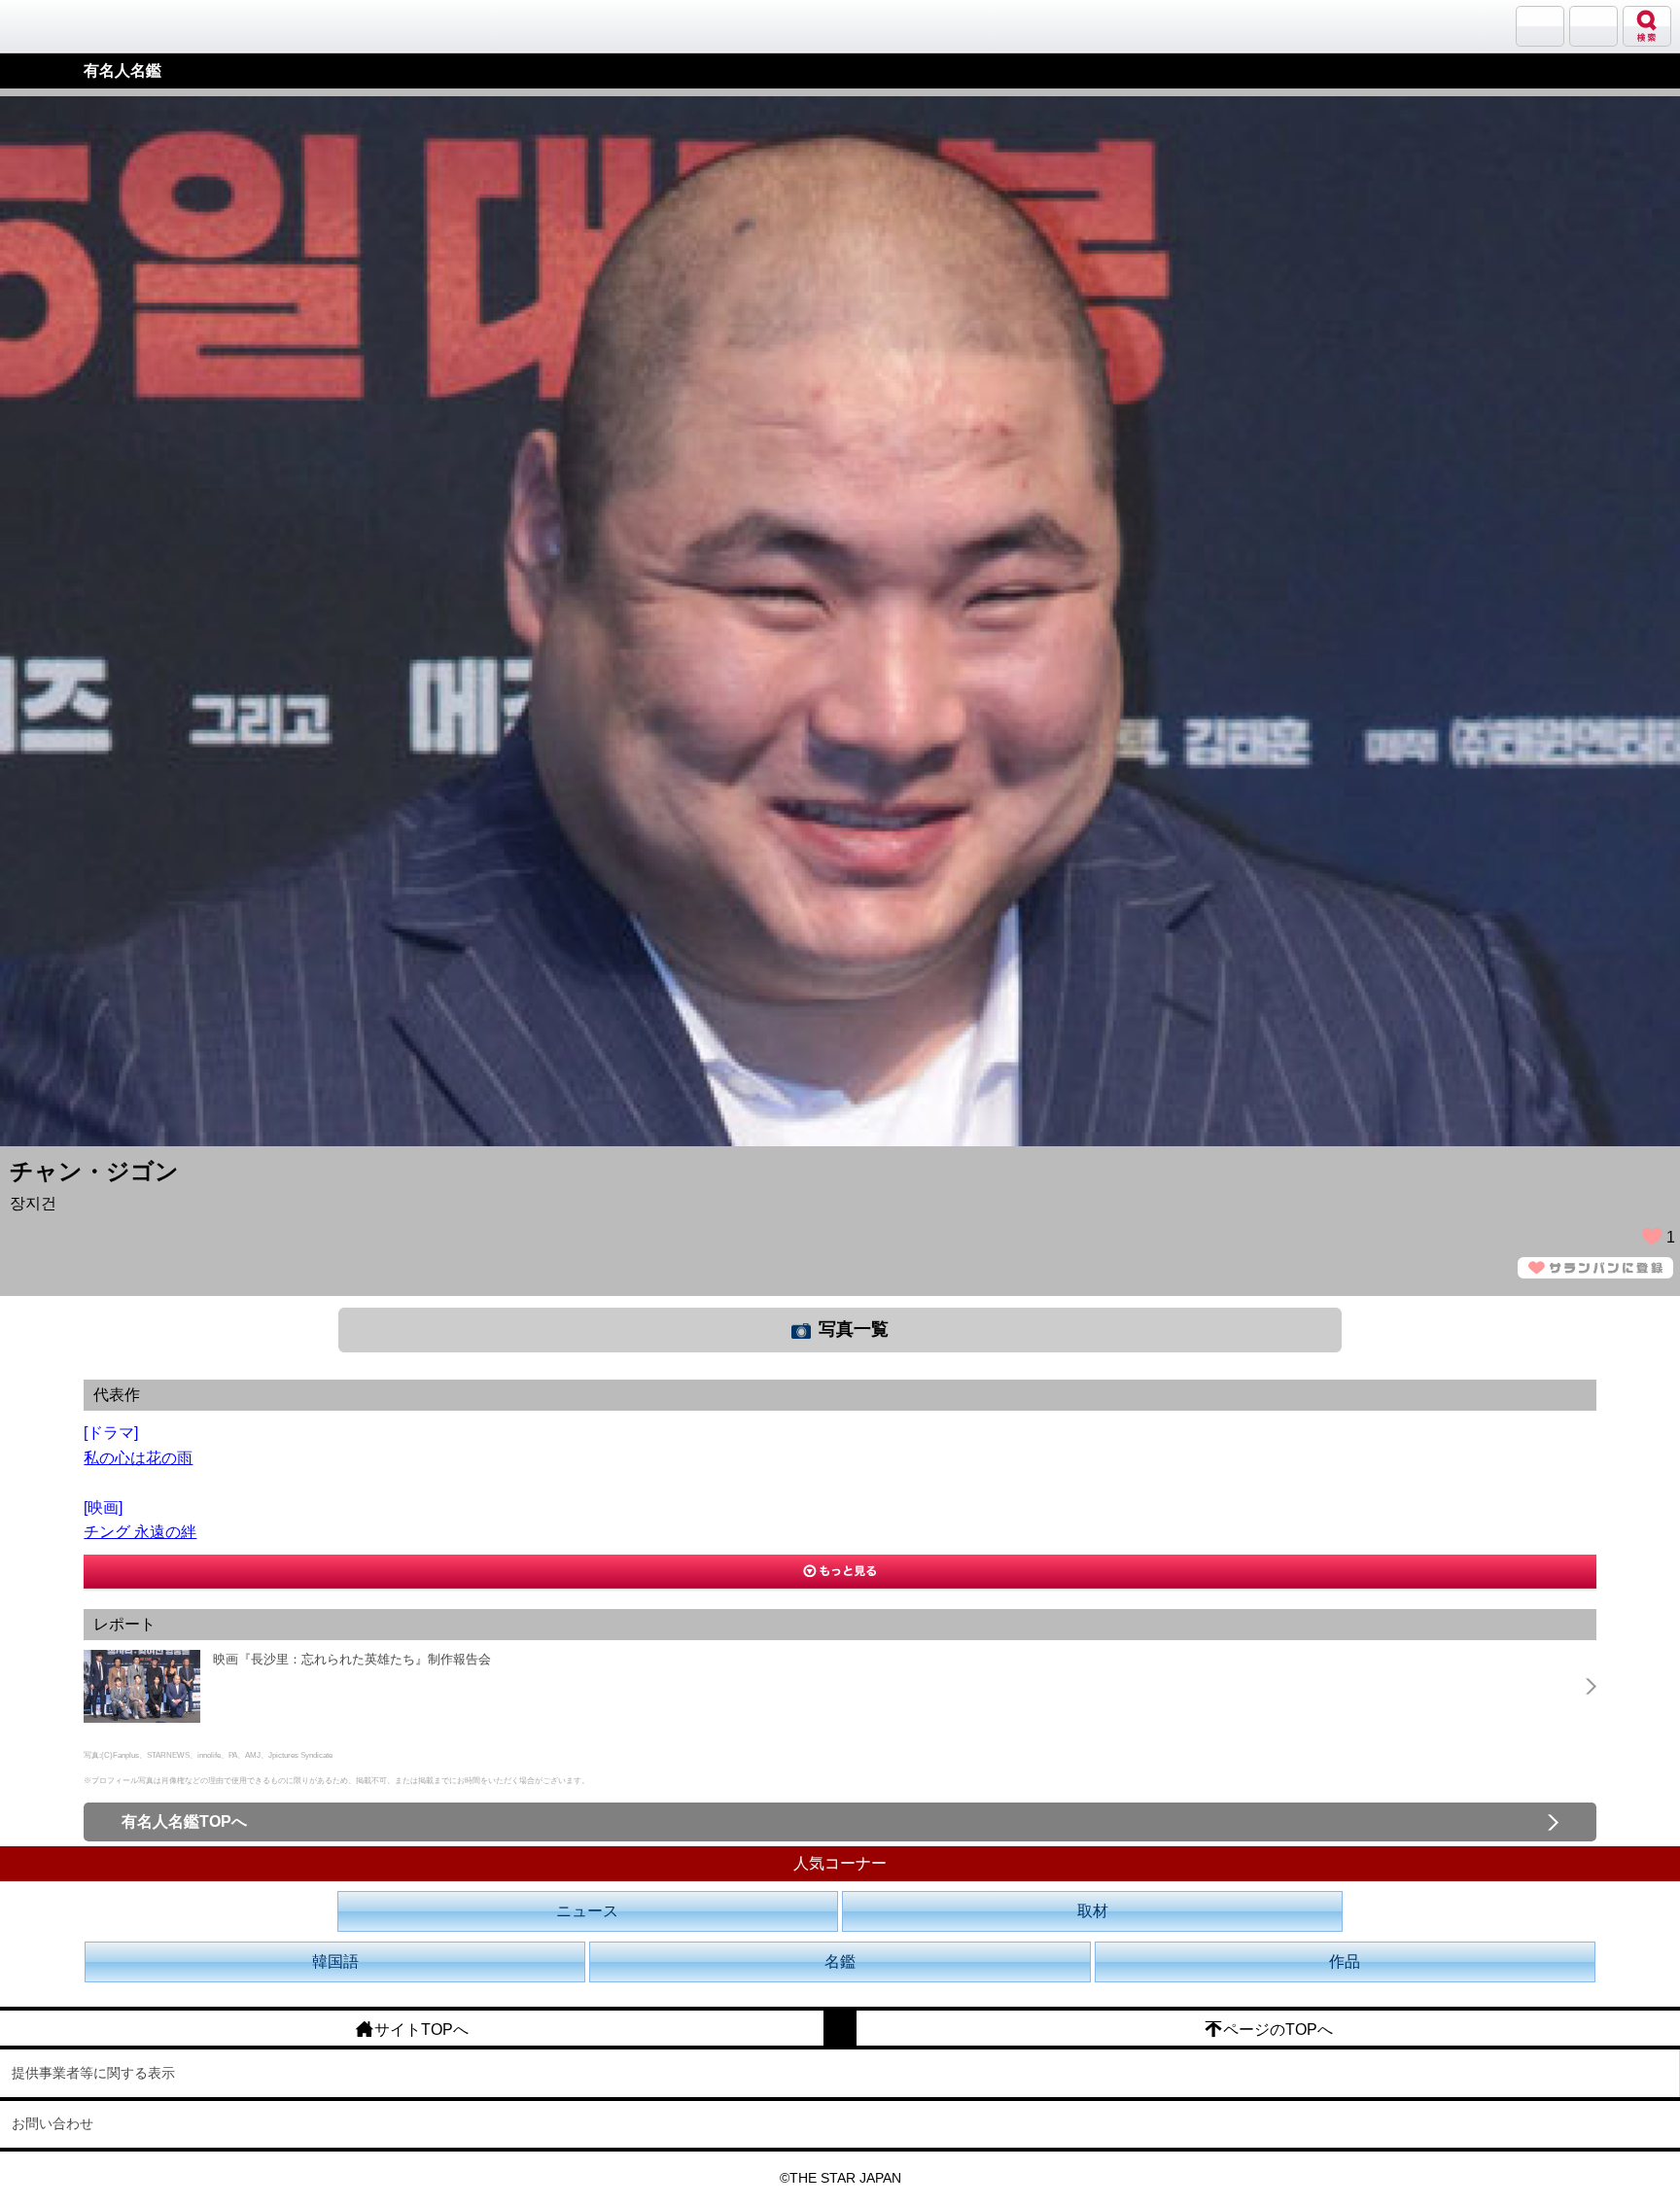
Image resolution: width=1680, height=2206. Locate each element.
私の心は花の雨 (138, 1458)
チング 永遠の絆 (140, 1532)
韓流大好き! (65, 26)
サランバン (1540, 26)
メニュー (1593, 26)
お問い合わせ (52, 2123)
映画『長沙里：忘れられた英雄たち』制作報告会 (352, 1659)
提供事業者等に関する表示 (93, 2073)
